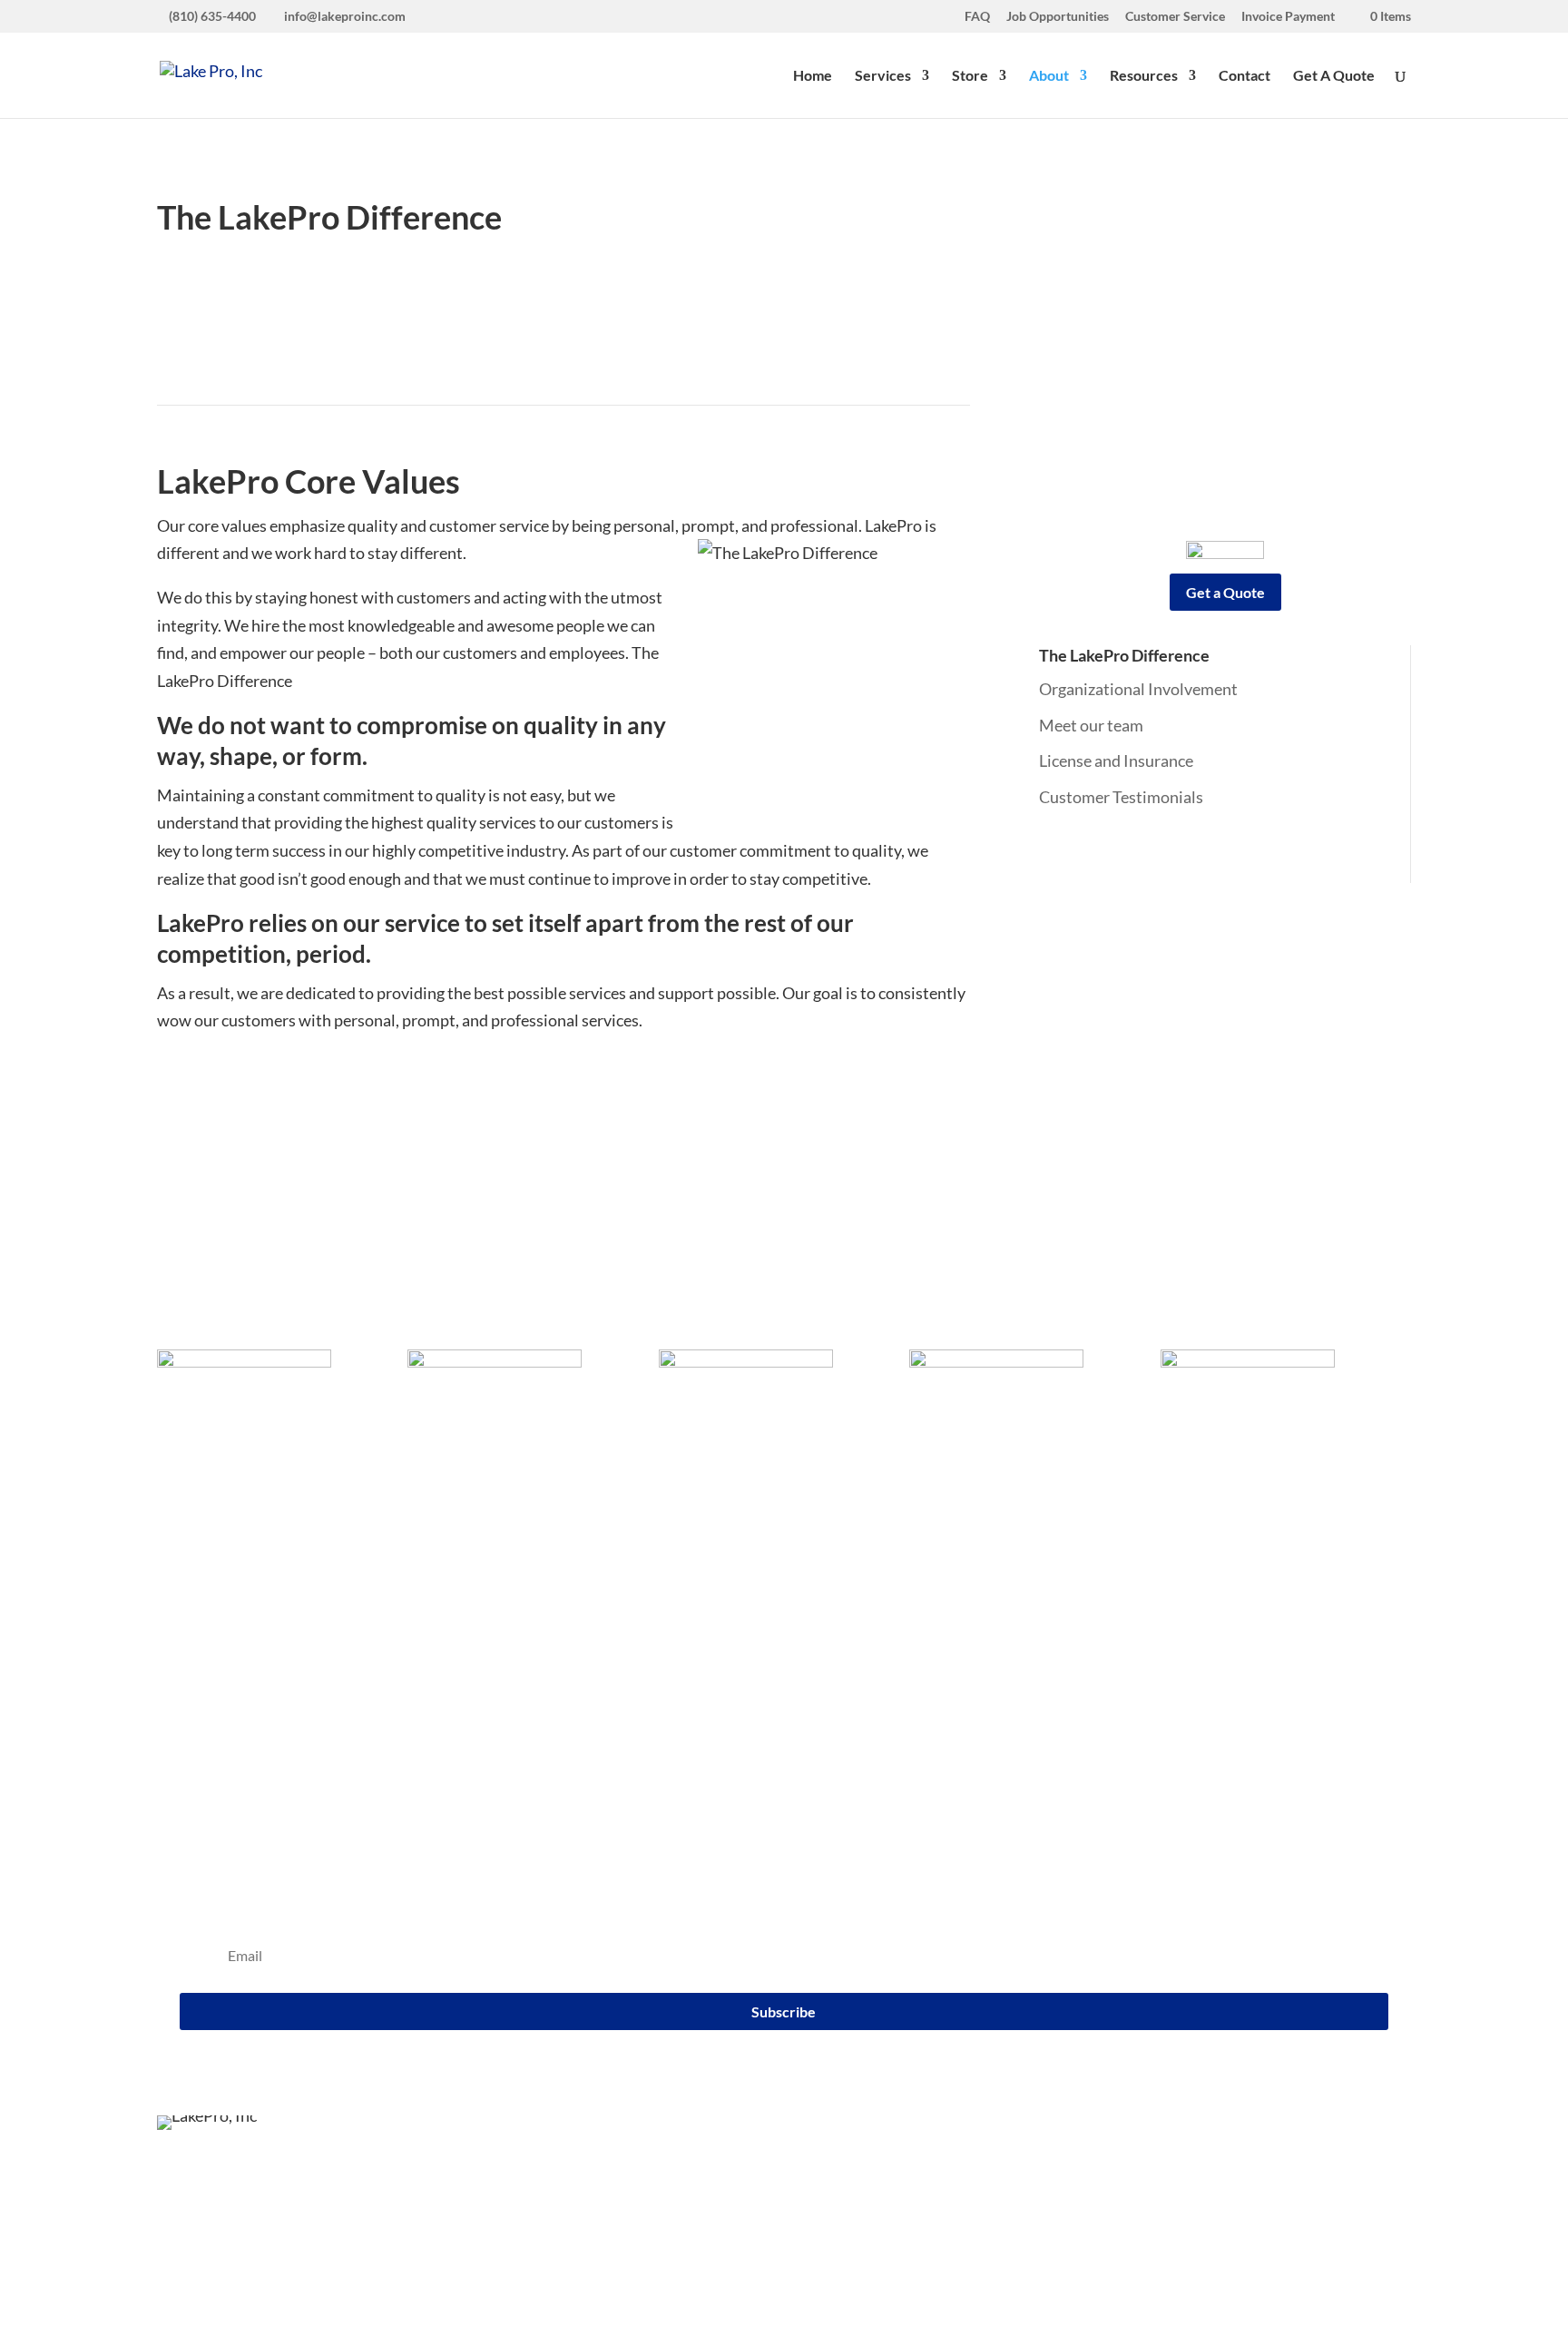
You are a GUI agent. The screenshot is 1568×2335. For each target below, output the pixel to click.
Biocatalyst (461, 1643)
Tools (970, 1671)
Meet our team (1091, 725)
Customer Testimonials (1121, 797)
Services (883, 76)
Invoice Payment (1288, 17)
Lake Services (204, 1532)
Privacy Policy (965, 2242)
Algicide (450, 1532)
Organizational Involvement (1138, 689)
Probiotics (458, 1671)
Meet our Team (739, 1587)
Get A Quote (1334, 76)
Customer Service (1175, 17)
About (1049, 76)
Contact (1245, 76)
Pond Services (206, 1560)
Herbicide (456, 1560)
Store (970, 76)
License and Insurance (1116, 760)
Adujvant (454, 1615)
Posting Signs (999, 1726)
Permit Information (1020, 1699)
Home (813, 76)
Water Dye (459, 1587)
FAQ (977, 17)
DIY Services (202, 1587)
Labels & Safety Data (1024, 1587)
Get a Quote (1225, 592)
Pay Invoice (991, 1532)
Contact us (1254, 1558)
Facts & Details (1004, 1560)
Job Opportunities (1058, 17)
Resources (1144, 76)
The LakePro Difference (1124, 655)
